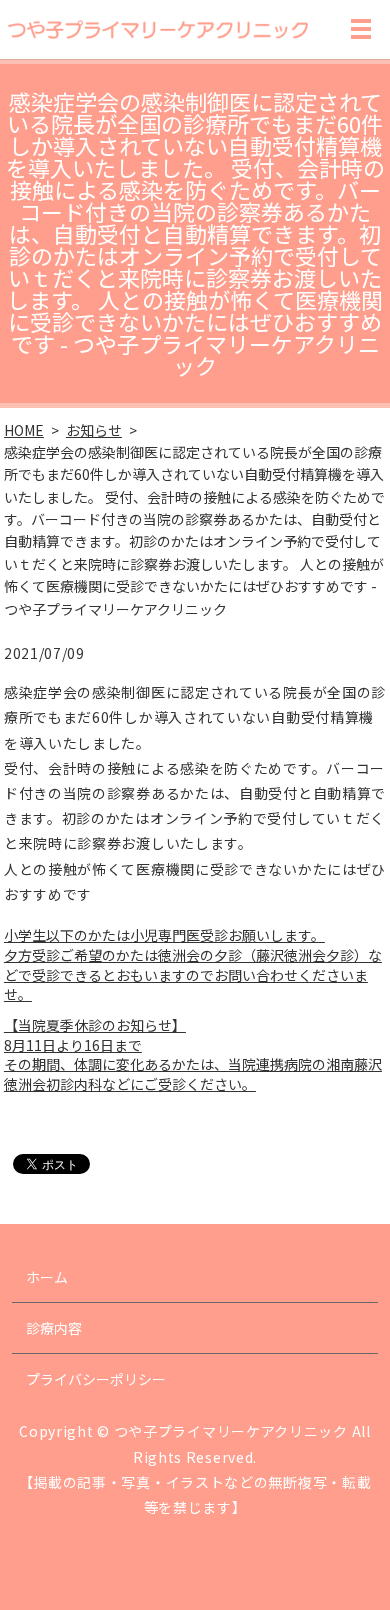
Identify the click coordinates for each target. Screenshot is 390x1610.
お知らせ (94, 430)
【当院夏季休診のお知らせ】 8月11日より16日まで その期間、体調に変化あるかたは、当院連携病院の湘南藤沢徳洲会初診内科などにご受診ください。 (193, 1054)
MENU (361, 29)
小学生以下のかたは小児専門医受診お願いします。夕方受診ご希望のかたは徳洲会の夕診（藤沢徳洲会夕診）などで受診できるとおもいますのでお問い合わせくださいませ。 (193, 964)
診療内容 (54, 1328)
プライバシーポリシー (96, 1379)
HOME (24, 430)
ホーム (47, 1277)
